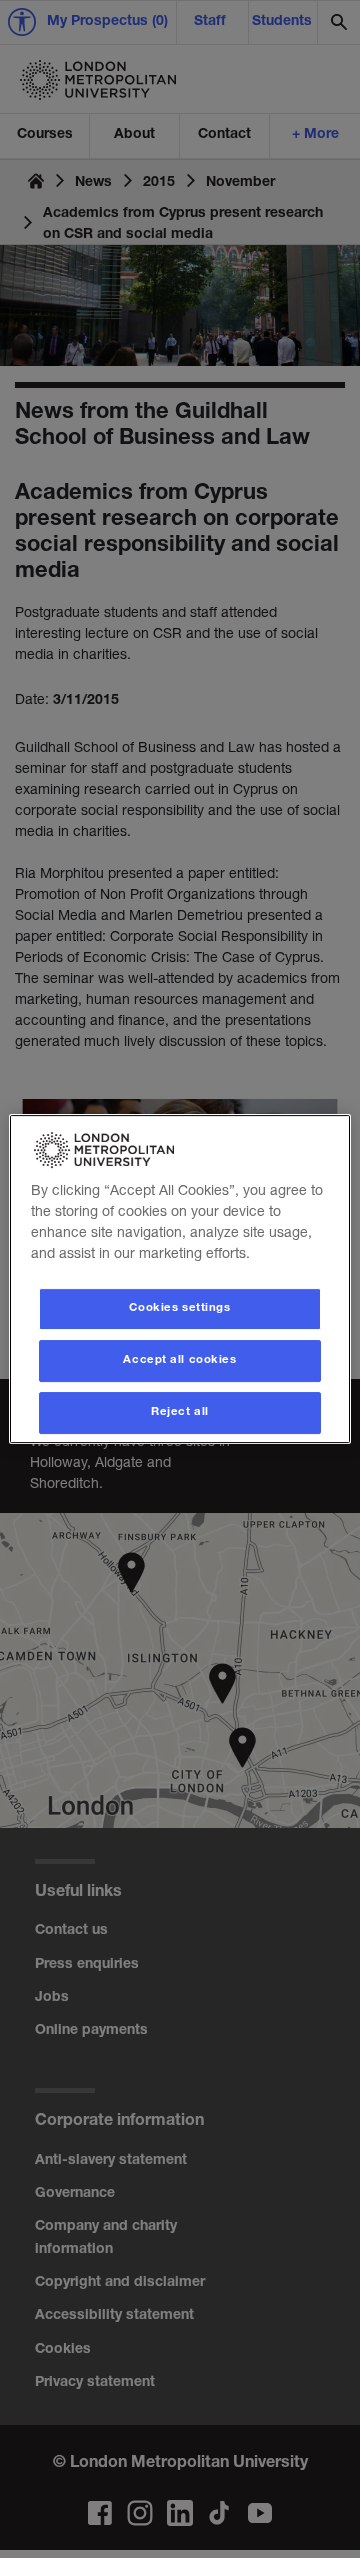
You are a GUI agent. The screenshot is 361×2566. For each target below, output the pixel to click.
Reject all (180, 1412)
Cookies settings (179, 1308)
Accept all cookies (179, 1360)
